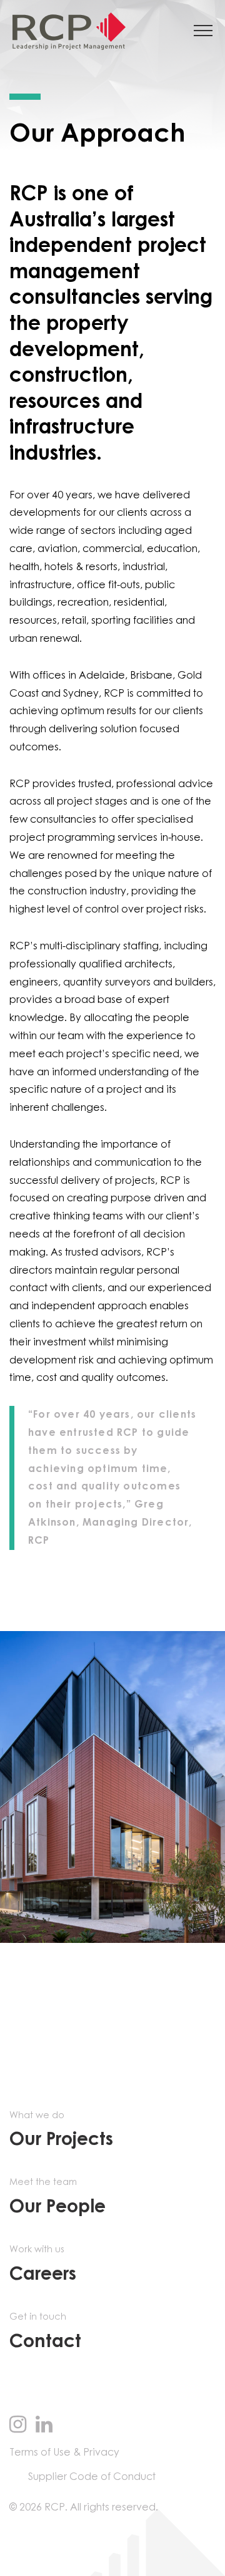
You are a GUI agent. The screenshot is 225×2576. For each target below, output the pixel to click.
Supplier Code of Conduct (92, 2477)
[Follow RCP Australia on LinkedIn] (44, 2426)
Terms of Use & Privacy (64, 2453)
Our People (57, 2197)
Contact (45, 2332)
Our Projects (61, 2130)
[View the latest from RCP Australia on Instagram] (18, 2426)
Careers (43, 2264)
